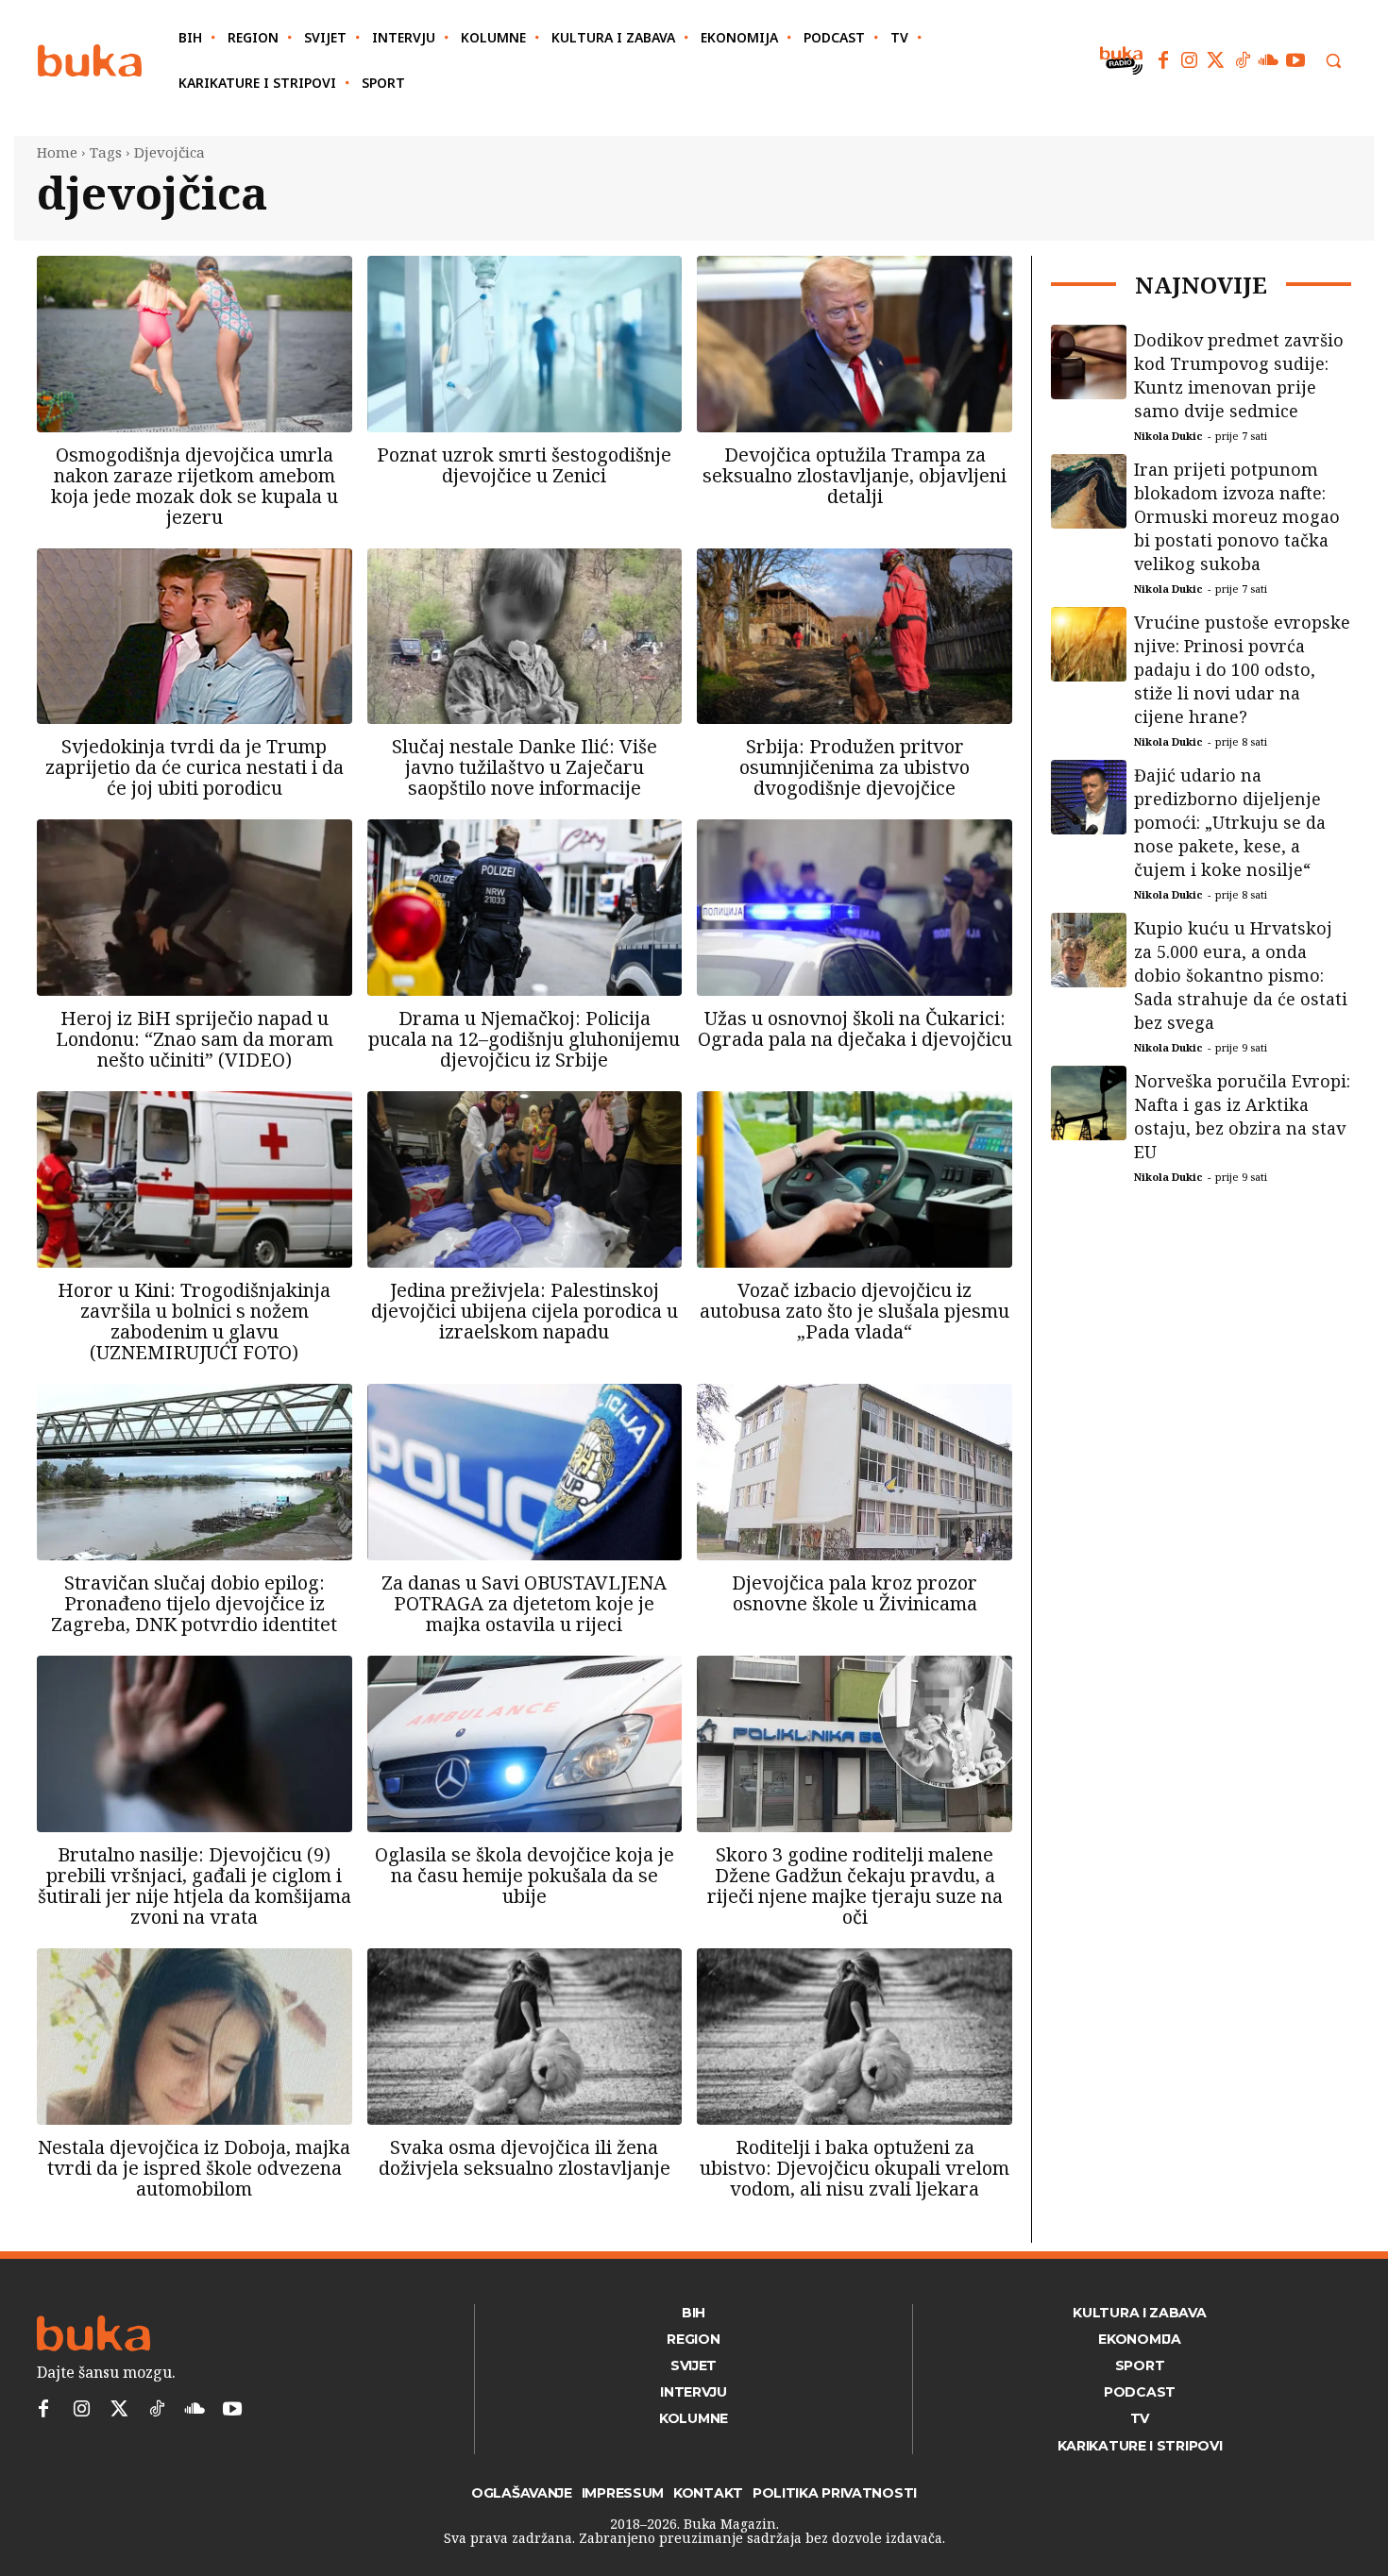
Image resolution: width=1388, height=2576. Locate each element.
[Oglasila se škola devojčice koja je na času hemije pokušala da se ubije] (525, 1744)
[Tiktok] (1243, 60)
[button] (1333, 60)
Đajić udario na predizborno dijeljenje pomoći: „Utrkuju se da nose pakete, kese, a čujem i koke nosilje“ (1230, 822)
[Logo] (90, 61)
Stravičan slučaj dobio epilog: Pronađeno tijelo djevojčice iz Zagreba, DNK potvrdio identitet (194, 1603)
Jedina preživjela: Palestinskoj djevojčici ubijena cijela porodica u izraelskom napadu (525, 1311)
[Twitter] (1216, 60)
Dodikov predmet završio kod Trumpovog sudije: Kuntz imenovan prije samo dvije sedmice (1239, 375)
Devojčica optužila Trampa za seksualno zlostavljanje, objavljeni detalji (855, 475)
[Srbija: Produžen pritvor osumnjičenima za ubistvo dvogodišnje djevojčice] (855, 637)
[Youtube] (1295, 60)
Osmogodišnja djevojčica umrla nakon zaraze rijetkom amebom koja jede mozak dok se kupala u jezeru (195, 486)
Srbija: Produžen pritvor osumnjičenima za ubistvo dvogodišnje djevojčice (855, 767)
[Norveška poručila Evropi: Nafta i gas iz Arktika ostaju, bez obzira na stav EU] (1089, 1103)
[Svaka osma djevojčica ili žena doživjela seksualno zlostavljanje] (525, 2037)
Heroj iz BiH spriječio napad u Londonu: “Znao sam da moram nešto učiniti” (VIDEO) (195, 1039)
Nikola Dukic (1168, 436)
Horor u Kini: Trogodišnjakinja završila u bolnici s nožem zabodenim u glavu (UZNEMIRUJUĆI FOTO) (194, 1321)
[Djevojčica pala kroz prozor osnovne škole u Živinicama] (855, 1472)
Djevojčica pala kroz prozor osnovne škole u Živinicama (855, 1593)
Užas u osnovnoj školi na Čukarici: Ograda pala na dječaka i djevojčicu (855, 1028)
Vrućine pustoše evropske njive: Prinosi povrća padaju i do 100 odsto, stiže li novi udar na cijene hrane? (1242, 669)
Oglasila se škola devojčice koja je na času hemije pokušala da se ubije (525, 1875)
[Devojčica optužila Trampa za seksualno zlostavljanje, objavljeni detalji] (855, 344)
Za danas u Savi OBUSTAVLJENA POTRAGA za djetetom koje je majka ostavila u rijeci (524, 1603)
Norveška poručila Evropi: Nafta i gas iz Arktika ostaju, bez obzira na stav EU (1242, 1116)
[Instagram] (1190, 60)
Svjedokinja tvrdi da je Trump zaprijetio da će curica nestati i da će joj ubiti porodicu (195, 767)
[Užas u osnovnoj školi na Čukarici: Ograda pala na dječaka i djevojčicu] (855, 908)
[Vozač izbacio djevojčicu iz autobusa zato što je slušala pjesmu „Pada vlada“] (855, 1179)
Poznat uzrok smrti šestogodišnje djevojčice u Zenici (524, 465)
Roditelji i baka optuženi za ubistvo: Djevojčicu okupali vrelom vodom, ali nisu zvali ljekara (855, 2168)
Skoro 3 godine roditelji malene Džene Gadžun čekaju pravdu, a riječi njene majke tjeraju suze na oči (855, 1886)
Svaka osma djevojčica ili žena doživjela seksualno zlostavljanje (525, 2157)
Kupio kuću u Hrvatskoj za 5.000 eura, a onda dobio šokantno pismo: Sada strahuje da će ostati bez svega (1241, 975)
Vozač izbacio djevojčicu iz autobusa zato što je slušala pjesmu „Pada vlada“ (855, 1311)
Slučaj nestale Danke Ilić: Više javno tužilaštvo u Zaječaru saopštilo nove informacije (525, 767)
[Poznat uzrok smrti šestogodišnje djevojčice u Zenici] (525, 344)
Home (57, 152)
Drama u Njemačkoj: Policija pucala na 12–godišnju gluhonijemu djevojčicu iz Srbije (524, 1039)
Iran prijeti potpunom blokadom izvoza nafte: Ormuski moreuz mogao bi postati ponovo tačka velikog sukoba (1237, 516)
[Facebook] (1163, 60)
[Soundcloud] (1269, 60)
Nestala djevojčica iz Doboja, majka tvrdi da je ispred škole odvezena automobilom (194, 2168)
